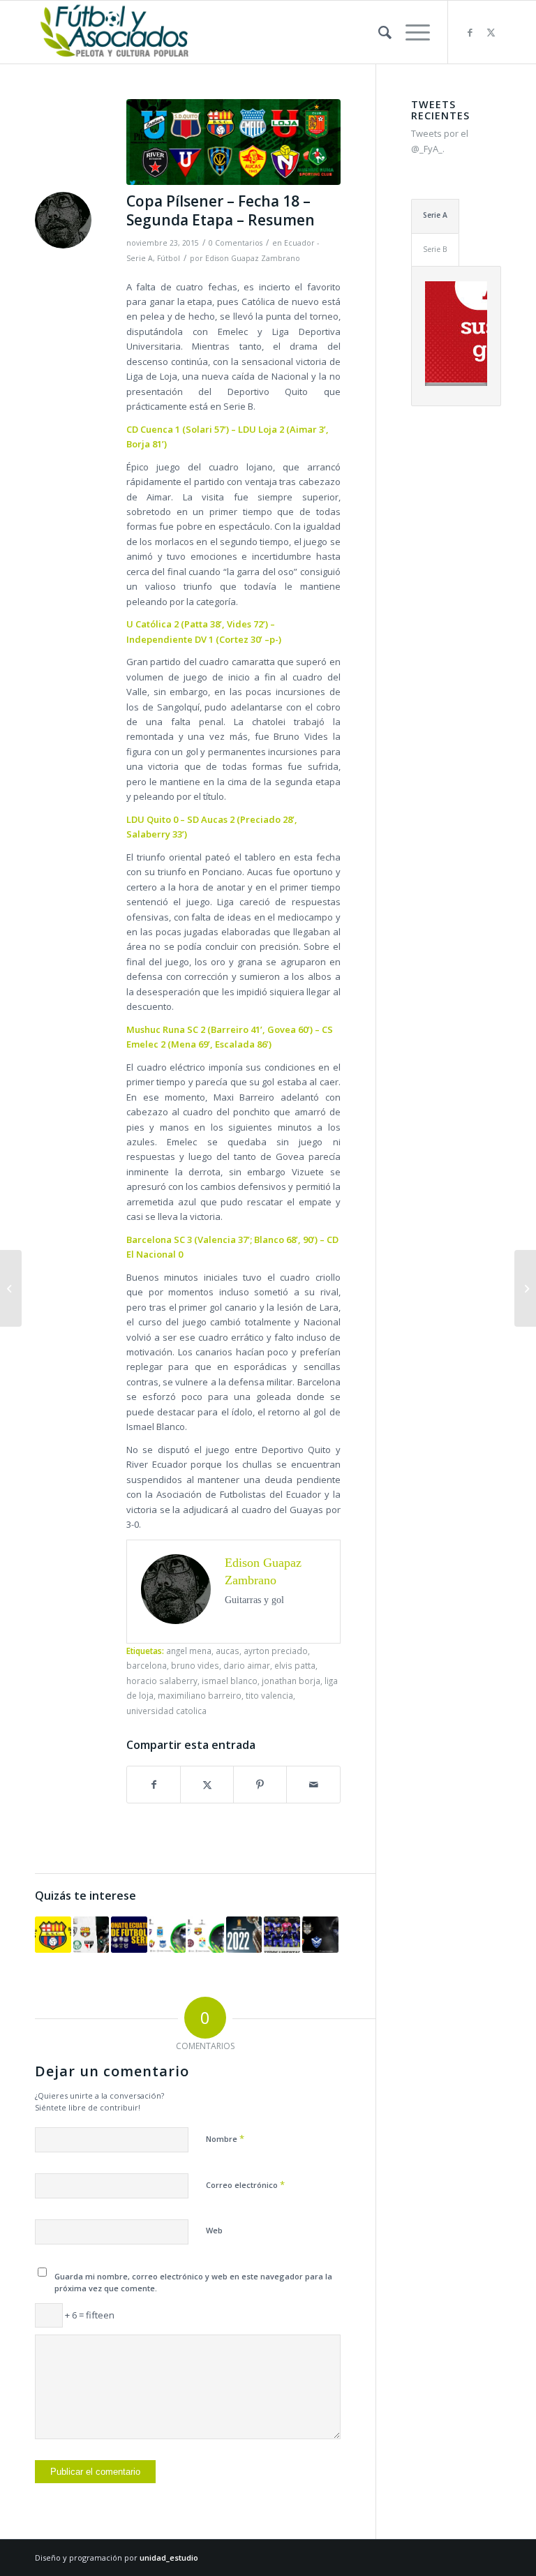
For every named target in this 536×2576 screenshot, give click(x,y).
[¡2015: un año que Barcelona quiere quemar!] (53, 1935)
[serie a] (233, 142)
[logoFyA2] (116, 32)
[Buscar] (378, 32)
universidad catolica (166, 1711)
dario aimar (247, 1665)
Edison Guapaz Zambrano (253, 258)
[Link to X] (491, 32)
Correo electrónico (245, 2184)
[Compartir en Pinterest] (260, 1785)
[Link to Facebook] (470, 32)
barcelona (147, 1665)
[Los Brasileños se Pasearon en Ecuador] (91, 1935)
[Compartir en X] (207, 1785)
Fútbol (169, 258)
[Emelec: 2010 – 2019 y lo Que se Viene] (282, 1935)
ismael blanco (230, 1681)
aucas (228, 1651)
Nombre (225, 2138)
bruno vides (195, 1665)
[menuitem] (378, 32)
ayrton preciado (276, 1651)
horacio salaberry (162, 1681)
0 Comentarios (236, 243)
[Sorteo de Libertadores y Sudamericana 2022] (244, 1935)
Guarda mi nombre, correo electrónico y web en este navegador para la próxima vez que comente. (193, 2282)
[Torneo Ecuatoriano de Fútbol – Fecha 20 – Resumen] (129, 1935)
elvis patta (295, 1665)
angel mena (189, 1651)
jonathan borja (291, 1681)
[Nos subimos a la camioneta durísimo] (525, 1288)
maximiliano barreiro (200, 1695)
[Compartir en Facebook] (154, 1785)
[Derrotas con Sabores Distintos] (206, 1935)
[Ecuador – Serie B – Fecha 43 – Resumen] (11, 1288)
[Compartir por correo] (313, 1785)
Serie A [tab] (435, 215)
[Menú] (411, 32)
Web (214, 2230)
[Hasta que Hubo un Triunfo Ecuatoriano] (320, 1935)
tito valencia (269, 1695)
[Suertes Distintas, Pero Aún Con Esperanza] (167, 1935)
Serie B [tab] (435, 249)
